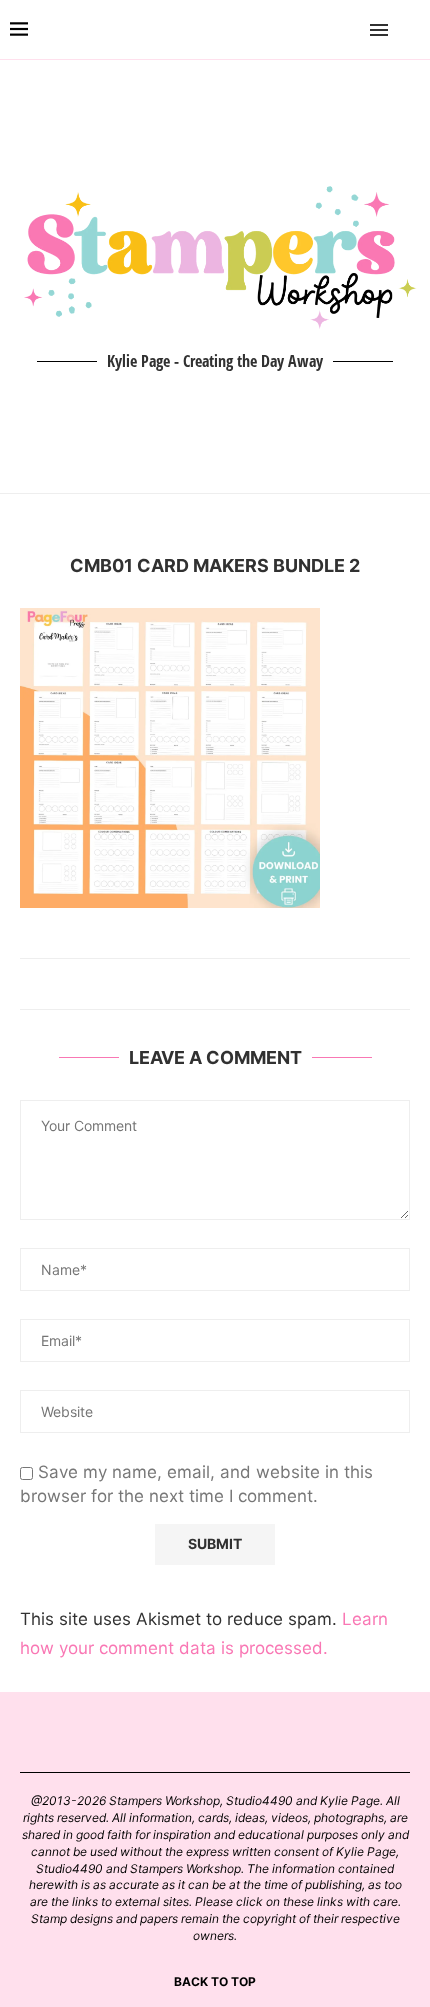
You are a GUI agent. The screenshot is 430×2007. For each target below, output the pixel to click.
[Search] (410, 30)
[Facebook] (321, 30)
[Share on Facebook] (205, 984)
